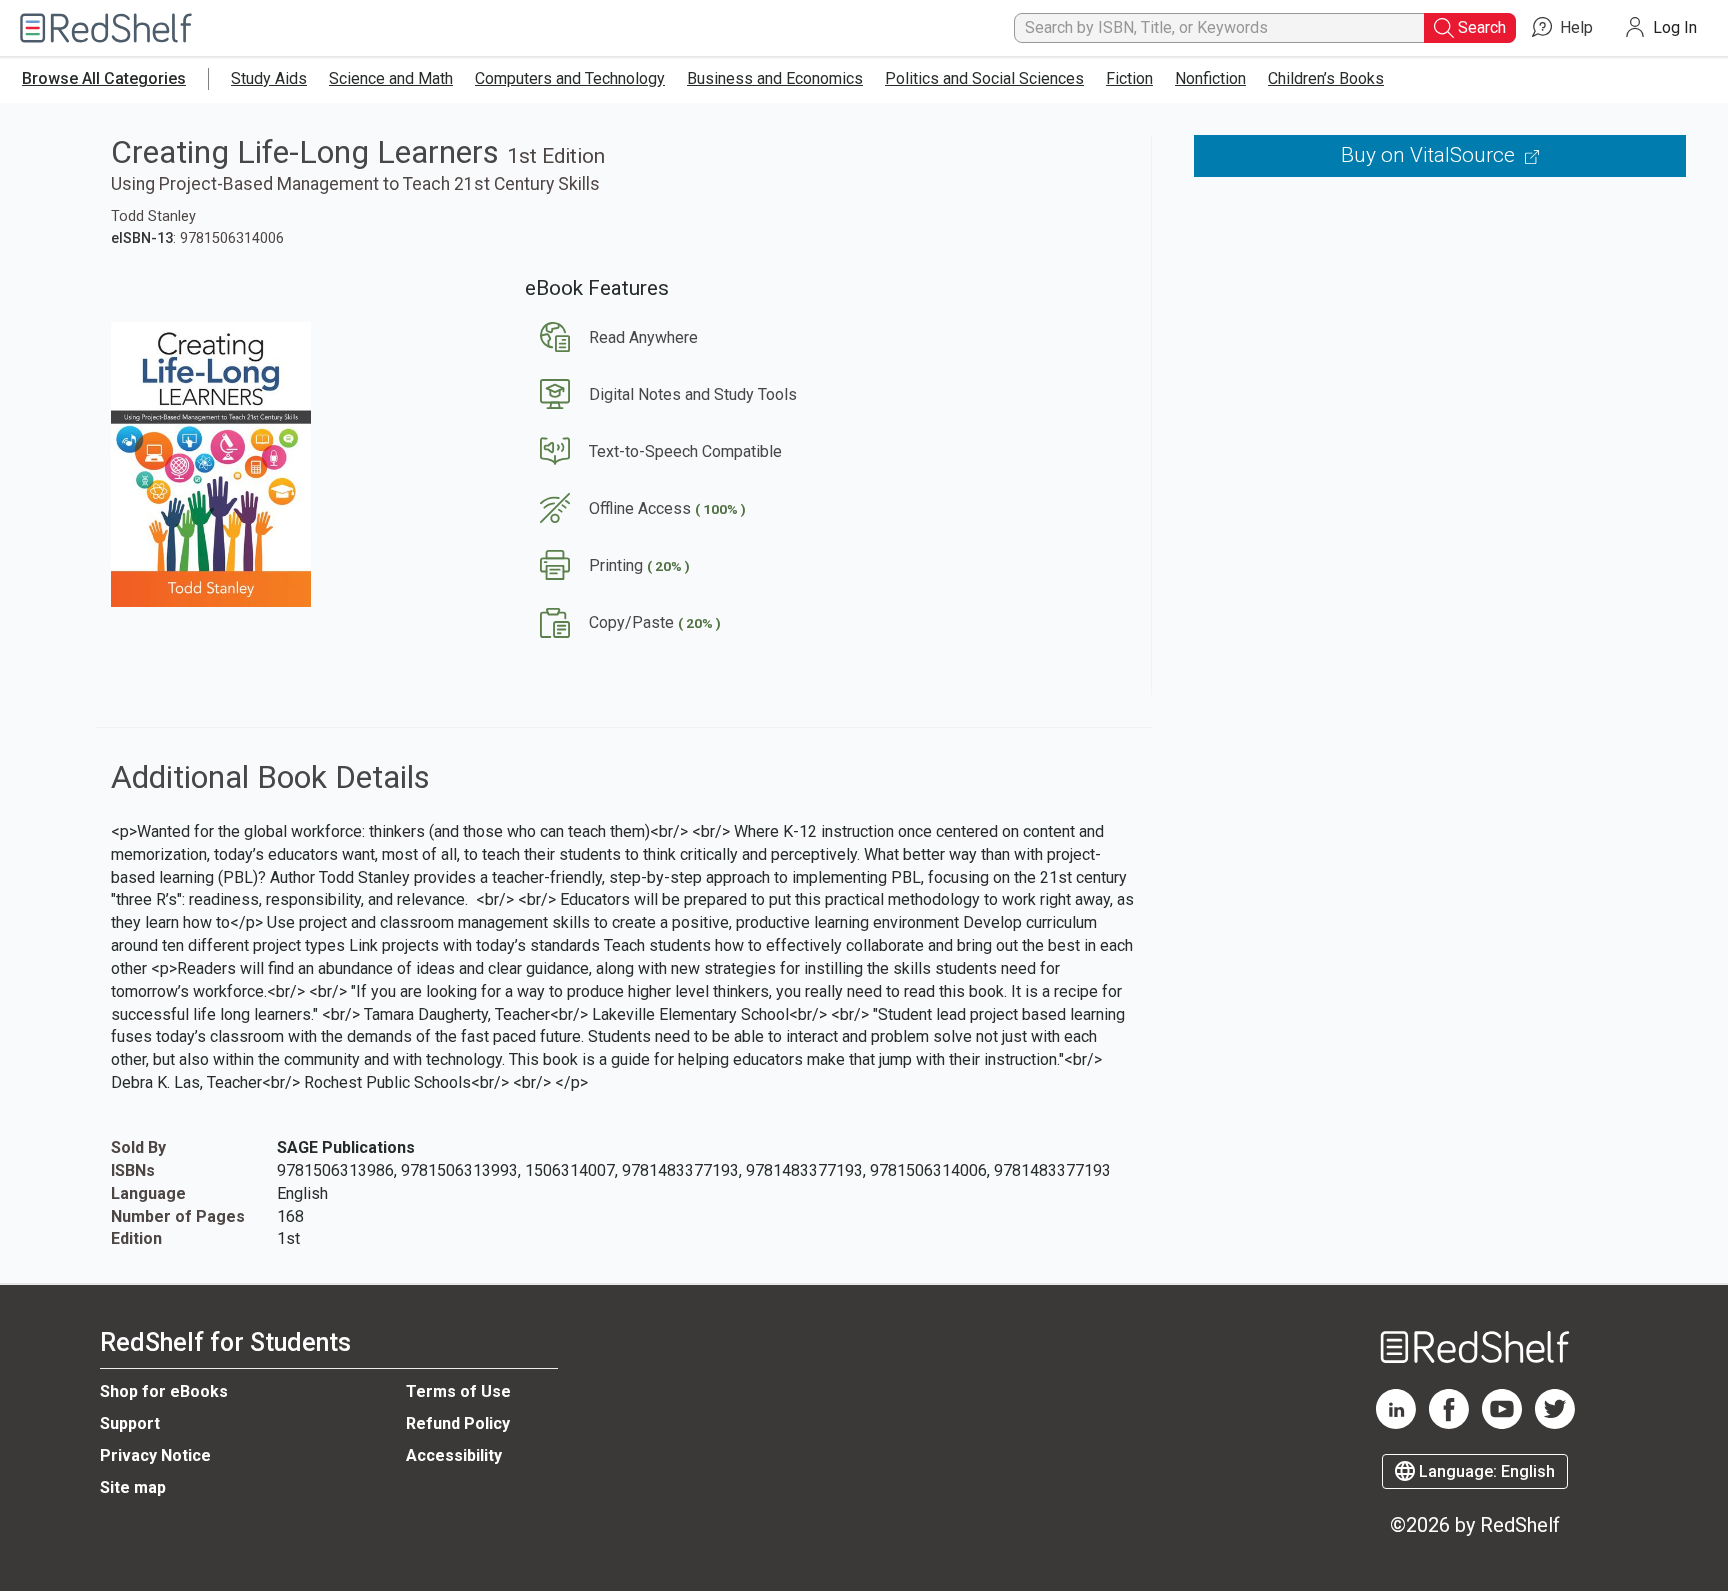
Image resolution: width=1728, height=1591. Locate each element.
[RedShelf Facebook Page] (1449, 1424)
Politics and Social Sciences (984, 78)
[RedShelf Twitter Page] (1555, 1424)
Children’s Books (1326, 78)
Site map (133, 1487)
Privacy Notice (155, 1455)
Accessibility (454, 1455)
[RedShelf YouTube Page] (1502, 1424)
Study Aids (269, 78)
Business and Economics (775, 78)
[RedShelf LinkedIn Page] (1396, 1424)
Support (130, 1423)
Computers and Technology (570, 78)
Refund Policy (458, 1423)
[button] (611, 337)
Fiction (1129, 78)
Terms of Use (458, 1391)
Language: (1485, 1471)
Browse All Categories (104, 78)
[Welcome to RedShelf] (106, 28)
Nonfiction (1210, 78)
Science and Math (391, 78)
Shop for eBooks (164, 1391)
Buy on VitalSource (1430, 155)
